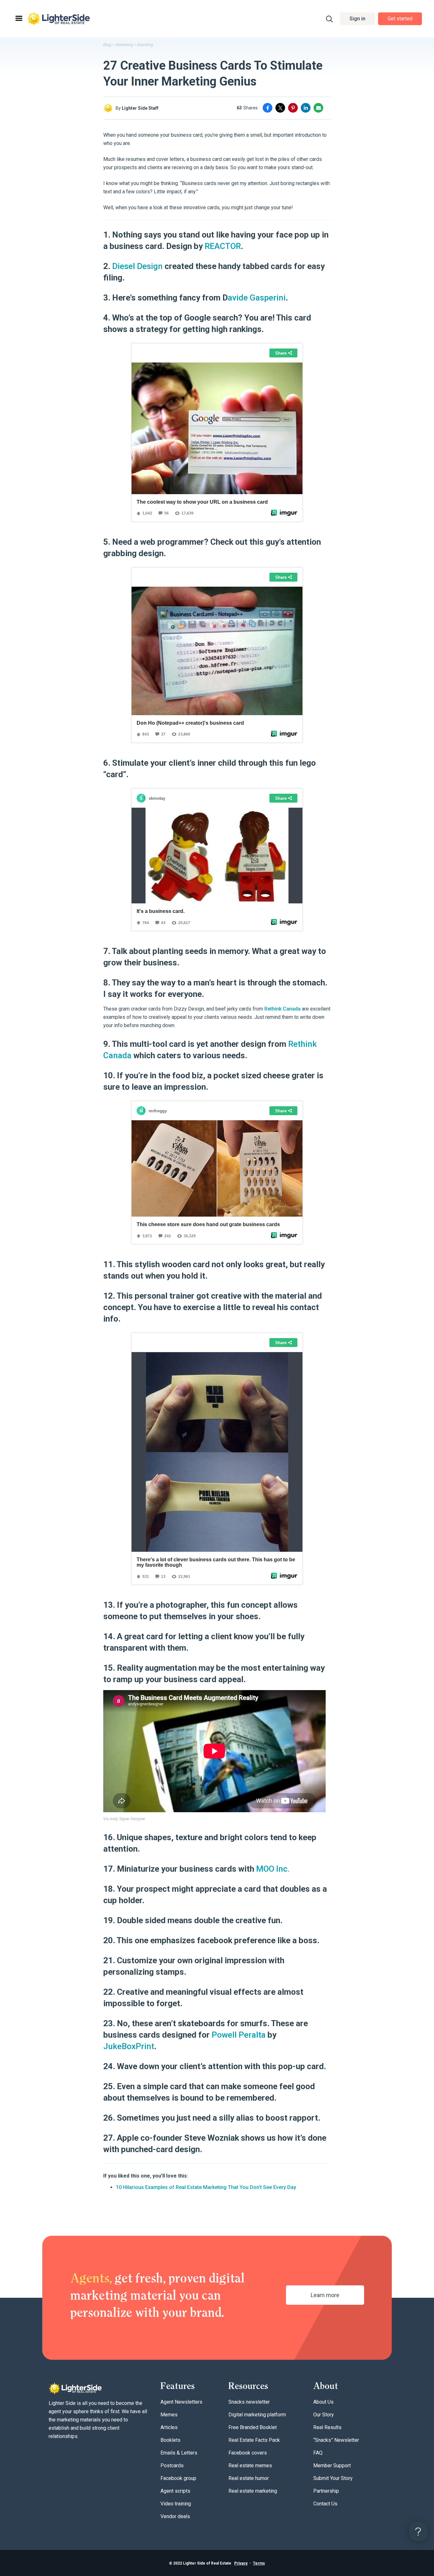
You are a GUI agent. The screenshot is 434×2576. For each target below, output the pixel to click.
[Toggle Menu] (18, 19)
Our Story (324, 2415)
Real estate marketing (253, 2491)
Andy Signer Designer (127, 1819)
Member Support (332, 2466)
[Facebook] (268, 108)
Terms (259, 2563)
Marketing (124, 45)
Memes (169, 2415)
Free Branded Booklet (253, 2427)
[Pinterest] (293, 108)
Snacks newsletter (249, 2402)
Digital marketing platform (257, 2415)
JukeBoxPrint (129, 2046)
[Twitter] (280, 108)
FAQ (318, 2453)
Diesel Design (137, 266)
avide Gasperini (257, 298)
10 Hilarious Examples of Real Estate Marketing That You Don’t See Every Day (206, 2187)
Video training (176, 2504)
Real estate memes (250, 2466)
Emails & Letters (179, 2453)
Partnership (326, 2491)
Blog (107, 45)
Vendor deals (175, 2516)
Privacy (241, 2563)
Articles (169, 2427)
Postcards (172, 2466)
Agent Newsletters (181, 2402)
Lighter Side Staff (140, 108)
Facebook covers (248, 2453)
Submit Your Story (333, 2478)
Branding (145, 45)
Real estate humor (249, 2478)
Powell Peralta (239, 2035)
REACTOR (223, 246)
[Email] (318, 108)
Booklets (170, 2440)
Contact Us (325, 2504)
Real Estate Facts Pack (254, 2440)
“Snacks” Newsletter (336, 2440)
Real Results (327, 2427)
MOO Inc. (273, 1869)
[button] (357, 19)
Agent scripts (175, 2491)
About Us (323, 2402)
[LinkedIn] (306, 108)
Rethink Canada (282, 1009)
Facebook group (178, 2478)
